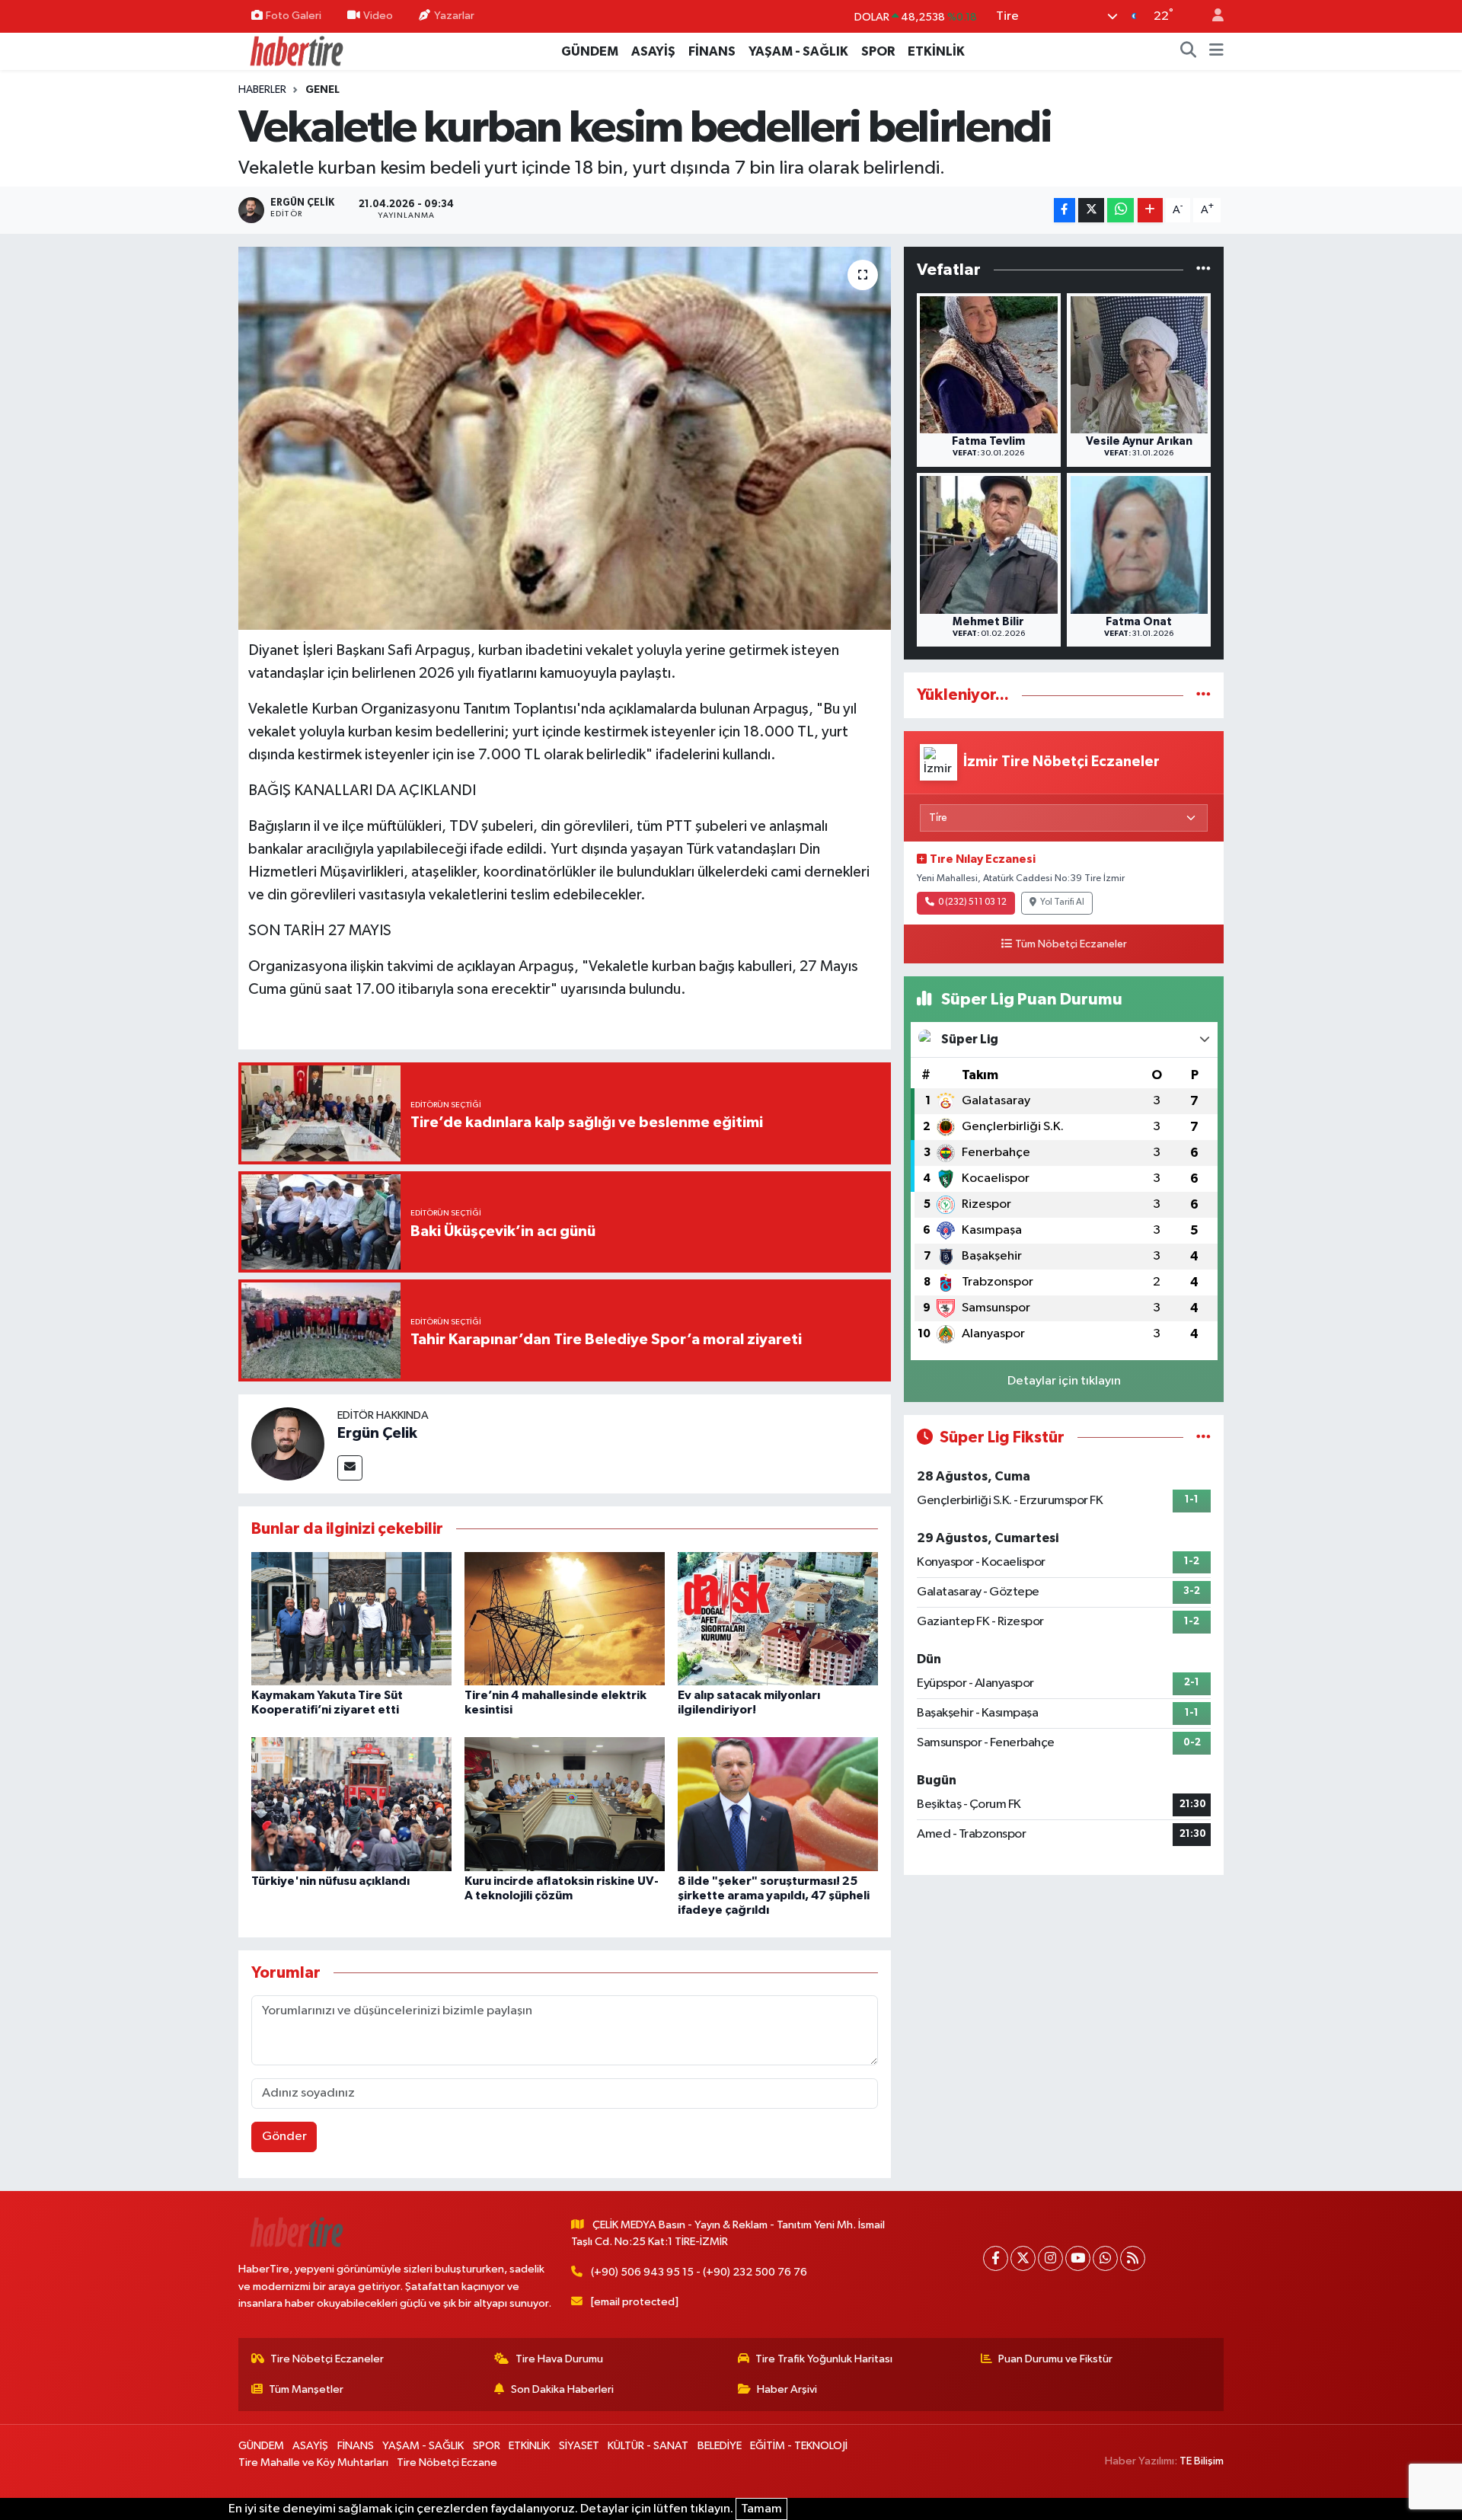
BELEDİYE (720, 2446)
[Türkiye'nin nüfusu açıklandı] (351, 1804)
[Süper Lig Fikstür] (1203, 1437)
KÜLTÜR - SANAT (648, 2446)
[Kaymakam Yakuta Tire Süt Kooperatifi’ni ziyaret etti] (351, 1618)
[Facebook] (996, 2258)
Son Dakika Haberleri (562, 2389)
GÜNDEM (590, 51)
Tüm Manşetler (306, 2389)
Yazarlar (454, 16)
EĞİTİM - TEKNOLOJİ (799, 2446)
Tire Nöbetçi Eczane (447, 2463)
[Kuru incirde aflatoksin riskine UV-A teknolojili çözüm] (565, 1804)
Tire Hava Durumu (559, 2359)
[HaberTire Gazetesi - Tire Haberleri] (295, 51)
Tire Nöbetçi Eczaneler (327, 2359)
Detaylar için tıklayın (1064, 1381)
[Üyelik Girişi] (1211, 16)
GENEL (322, 90)
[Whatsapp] (1105, 2258)
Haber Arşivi (787, 2389)
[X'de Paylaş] (1091, 211)
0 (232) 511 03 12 (972, 902)
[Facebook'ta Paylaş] (1065, 211)
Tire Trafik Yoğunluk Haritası (824, 2359)
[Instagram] (1050, 2258)
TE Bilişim (1202, 2461)
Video (378, 16)
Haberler (262, 90)
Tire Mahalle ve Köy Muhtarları (313, 2463)
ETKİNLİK (936, 51)
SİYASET (579, 2446)
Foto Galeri (294, 16)
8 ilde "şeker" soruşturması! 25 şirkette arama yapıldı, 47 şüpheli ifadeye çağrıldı (774, 1896)
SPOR (878, 51)
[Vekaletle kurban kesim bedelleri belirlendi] (565, 438)
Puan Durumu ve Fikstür (1055, 2359)
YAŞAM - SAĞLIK (798, 51)
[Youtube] (1078, 2258)
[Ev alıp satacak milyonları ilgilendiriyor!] (778, 1618)
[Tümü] (1203, 270)
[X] (1023, 2258)
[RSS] (1133, 2258)
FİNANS (712, 51)
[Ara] (1189, 52)
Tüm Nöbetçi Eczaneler (1071, 944)
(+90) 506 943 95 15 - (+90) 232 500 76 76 (699, 2272)
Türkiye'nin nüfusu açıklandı (330, 1881)
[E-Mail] (350, 1468)
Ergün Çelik (377, 1433)
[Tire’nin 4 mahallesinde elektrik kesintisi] (565, 1618)
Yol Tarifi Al (1062, 902)
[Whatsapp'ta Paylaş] (1120, 211)
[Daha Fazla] (1150, 211)
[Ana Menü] (1216, 52)
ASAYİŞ (653, 51)
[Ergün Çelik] (288, 1444)
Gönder (284, 2137)
